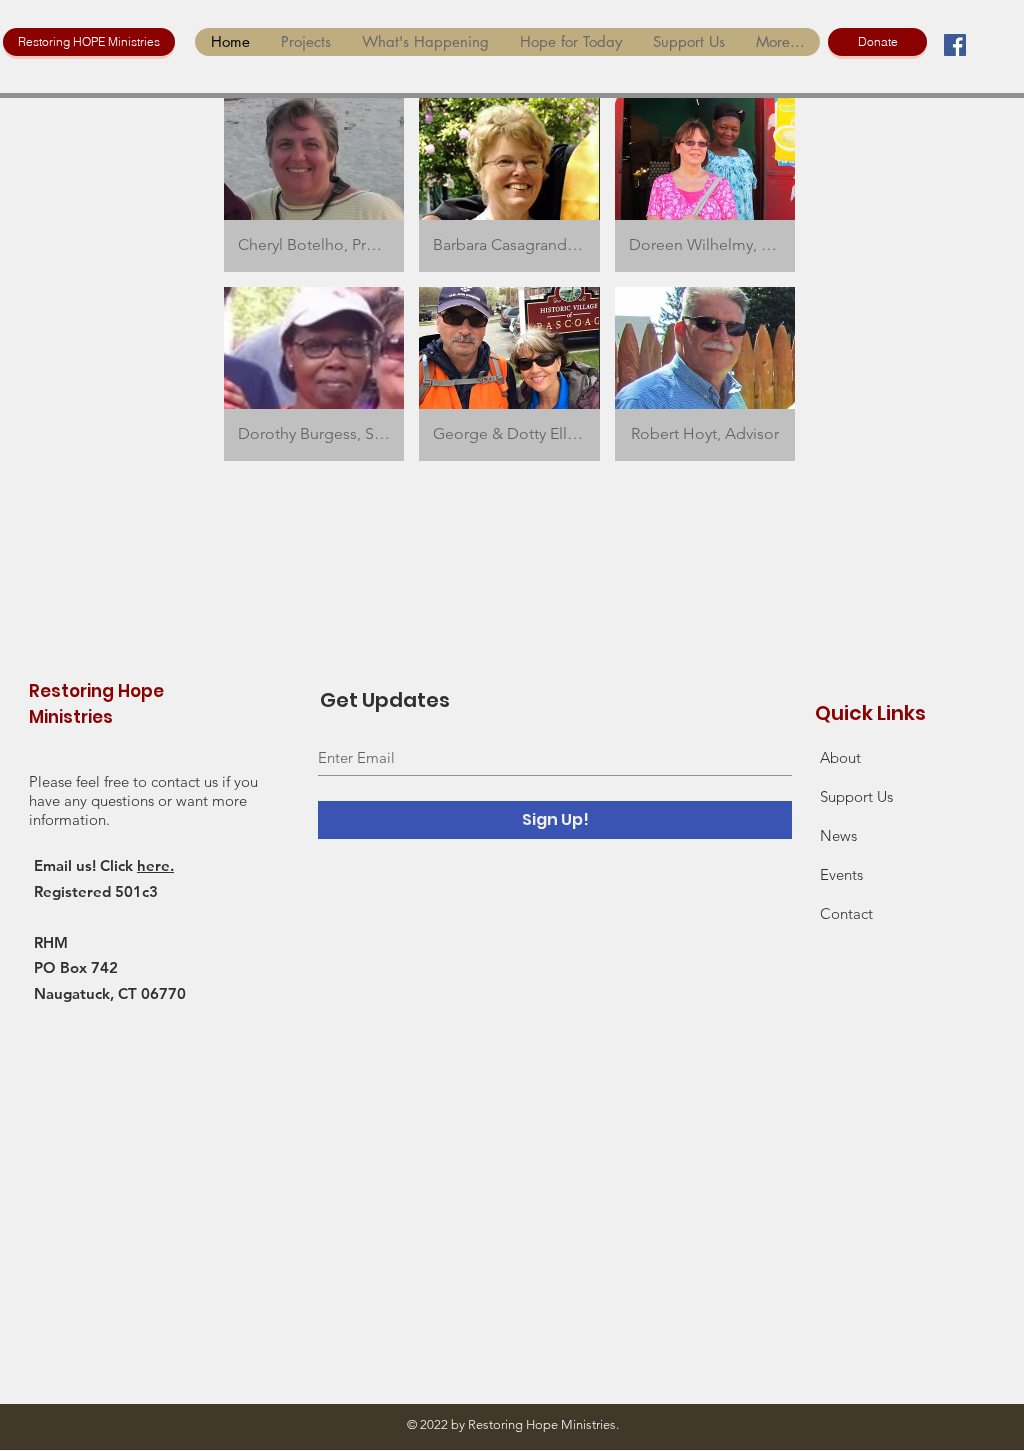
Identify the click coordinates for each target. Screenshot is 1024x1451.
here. (155, 865)
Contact (846, 913)
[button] (314, 185)
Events (841, 874)
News (838, 835)
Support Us (856, 796)
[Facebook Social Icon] (955, 45)
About (840, 757)
